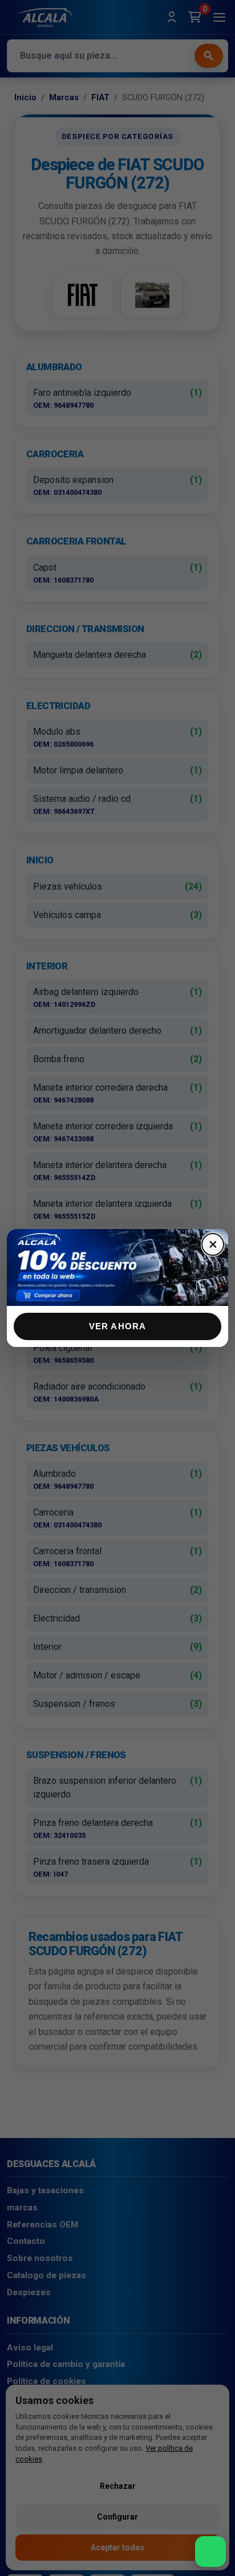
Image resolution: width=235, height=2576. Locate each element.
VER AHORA (118, 1326)
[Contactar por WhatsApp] (210, 2552)
